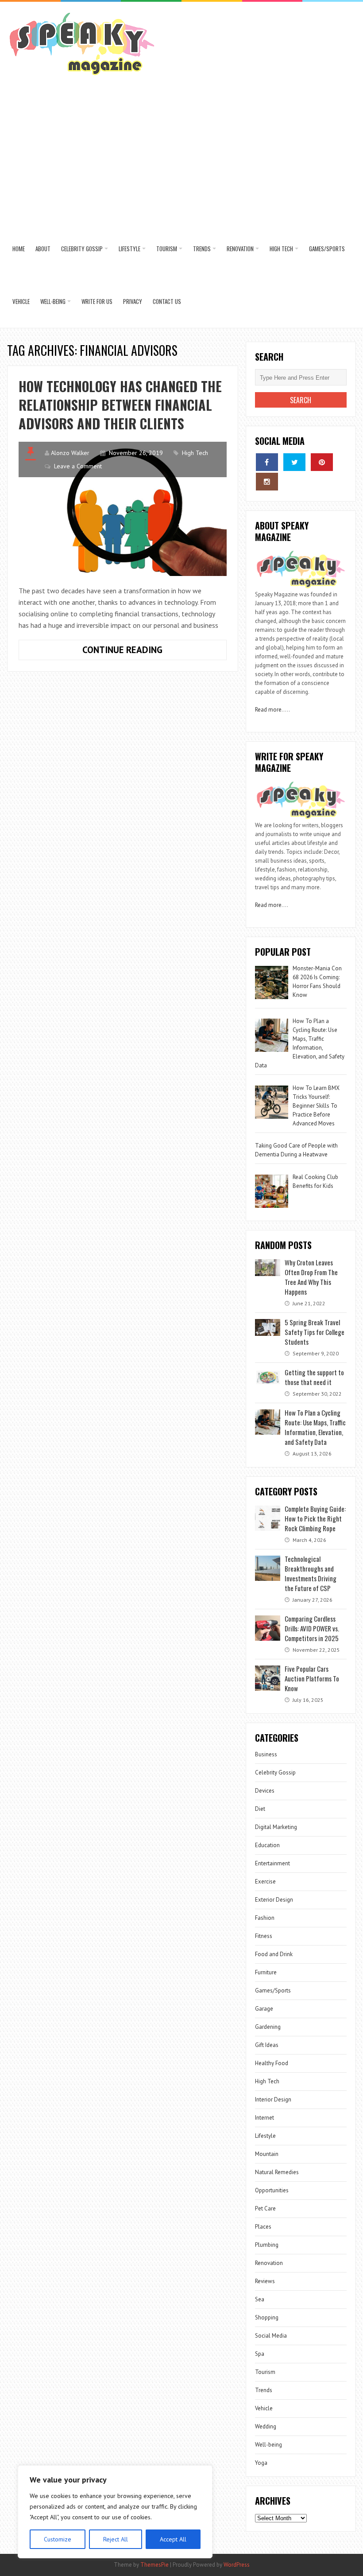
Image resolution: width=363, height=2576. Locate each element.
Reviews (265, 2281)
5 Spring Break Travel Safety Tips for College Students (315, 1332)
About (43, 249)
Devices (265, 1791)
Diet (260, 1809)
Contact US (167, 301)
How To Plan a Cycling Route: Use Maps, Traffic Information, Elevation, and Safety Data (315, 1427)
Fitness (264, 1936)
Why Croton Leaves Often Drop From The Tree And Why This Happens (311, 1277)
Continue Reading (152, 652)
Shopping (267, 2317)
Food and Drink (274, 1954)
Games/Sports (327, 249)
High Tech (281, 249)
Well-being (53, 301)
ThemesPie (154, 2565)
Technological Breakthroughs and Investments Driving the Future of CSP (311, 1573)
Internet (265, 2118)
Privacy (133, 301)
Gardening (268, 2027)
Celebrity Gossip (82, 249)
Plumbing (267, 2245)
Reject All (116, 2539)
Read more (268, 710)
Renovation (240, 249)
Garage (264, 2009)
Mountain (267, 2154)
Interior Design (273, 2099)
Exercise (265, 1881)
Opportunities (272, 2190)
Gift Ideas (267, 2045)
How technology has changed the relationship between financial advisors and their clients (120, 405)
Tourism (167, 249)
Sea (260, 2299)
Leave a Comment (78, 466)
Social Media (271, 2336)
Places (263, 2227)
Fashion (265, 1918)
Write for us (97, 301)
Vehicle (21, 301)
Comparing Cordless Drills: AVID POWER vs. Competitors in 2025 (312, 1628)
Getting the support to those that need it (314, 1377)
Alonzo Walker (70, 453)
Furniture (266, 1972)
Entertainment (272, 1863)
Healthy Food (272, 2063)
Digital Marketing (277, 1827)
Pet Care (265, 2208)
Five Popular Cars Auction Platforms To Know (312, 1678)
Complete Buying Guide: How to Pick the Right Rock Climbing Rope (315, 1518)
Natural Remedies (277, 2172)
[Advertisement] (182, 156)
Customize (58, 2539)
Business (266, 1754)
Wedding (266, 2426)
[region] (115, 2512)
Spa (260, 2354)
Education (267, 1845)
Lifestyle (129, 249)
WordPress (237, 2565)
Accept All (173, 2539)
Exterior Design (274, 1900)
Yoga (261, 2463)
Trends (202, 249)
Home (19, 249)
